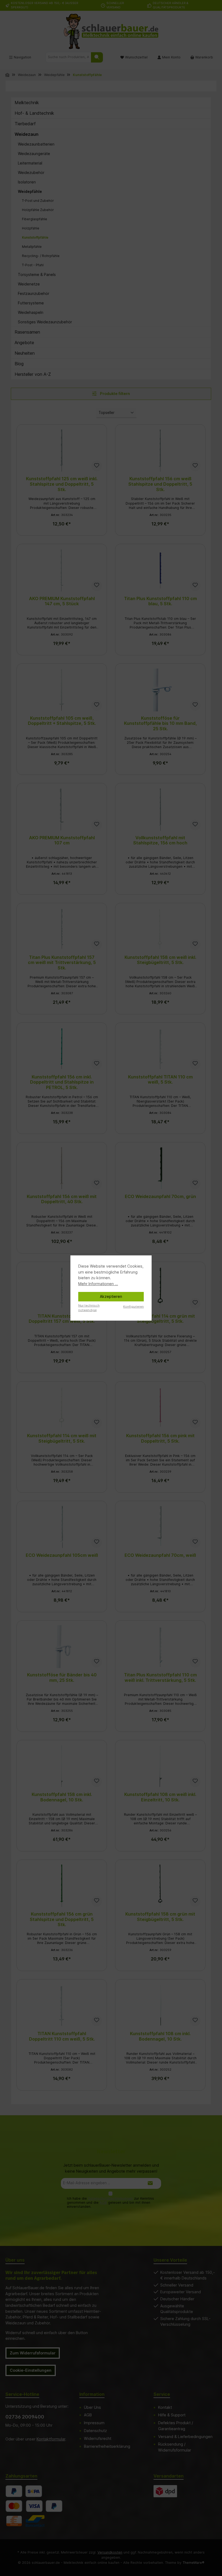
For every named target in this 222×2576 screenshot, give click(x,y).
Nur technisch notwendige (89, 1308)
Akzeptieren (111, 1296)
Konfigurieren (133, 1307)
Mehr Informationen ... (98, 1284)
